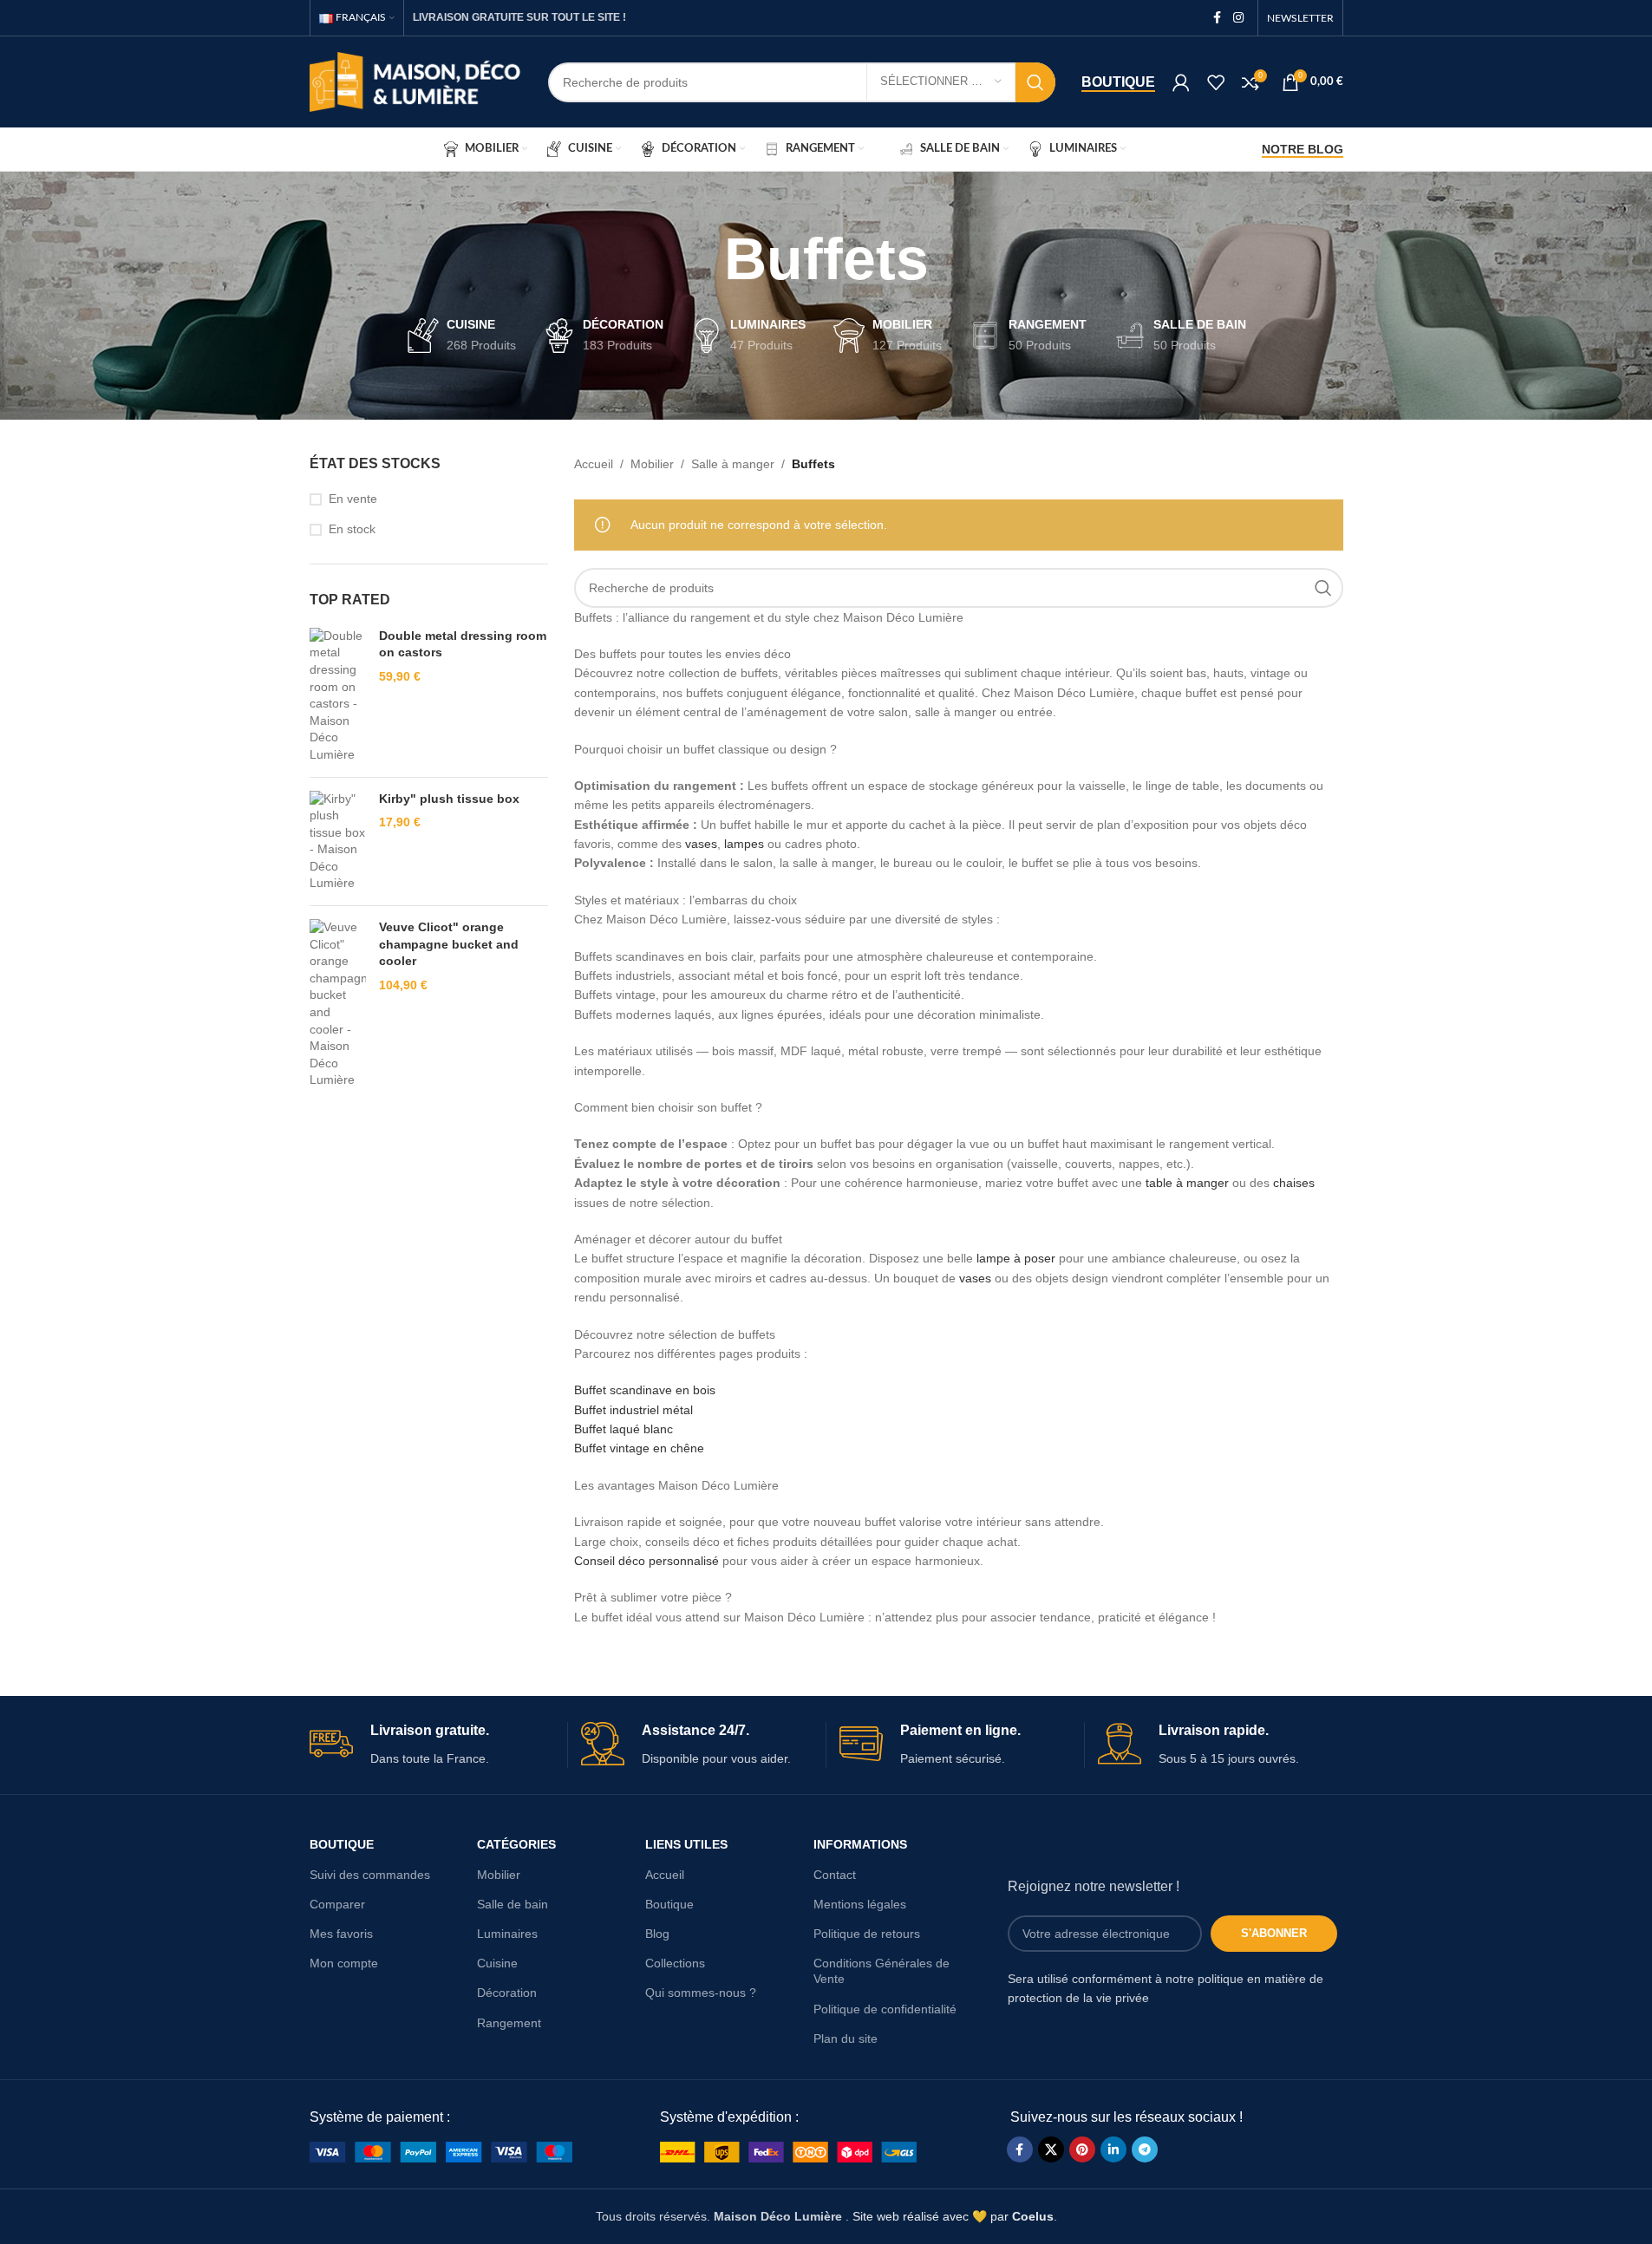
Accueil (594, 464)
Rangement (509, 2023)
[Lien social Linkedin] (1113, 2149)
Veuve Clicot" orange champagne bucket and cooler (449, 944)
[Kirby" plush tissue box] (338, 842)
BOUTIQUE (342, 1844)
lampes (744, 844)
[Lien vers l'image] (441, 2150)
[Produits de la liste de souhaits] (1216, 82)
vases (701, 844)
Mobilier (652, 464)
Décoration (507, 1993)
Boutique (1118, 82)
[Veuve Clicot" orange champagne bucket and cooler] (338, 1004)
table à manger (1187, 1183)
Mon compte (344, 1963)
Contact (835, 1875)
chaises (1294, 1183)
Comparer (337, 1904)
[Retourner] (702, 259)
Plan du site (846, 2039)
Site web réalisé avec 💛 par (953, 2216)
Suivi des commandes (370, 1875)
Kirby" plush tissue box (449, 799)
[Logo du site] (416, 81)
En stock (352, 529)
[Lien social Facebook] (1218, 18)
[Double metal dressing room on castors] (338, 696)
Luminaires (507, 1934)
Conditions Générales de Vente (882, 1971)
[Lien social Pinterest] (1082, 2149)
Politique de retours (867, 1934)
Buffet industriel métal (633, 1410)
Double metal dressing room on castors (463, 644)
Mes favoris (341, 1934)
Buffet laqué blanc (624, 1429)
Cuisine (497, 1963)
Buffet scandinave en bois (645, 1390)
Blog (657, 1934)
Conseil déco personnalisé (646, 1561)
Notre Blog (1303, 149)
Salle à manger (733, 464)
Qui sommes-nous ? (701, 1993)
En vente (353, 499)
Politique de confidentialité (885, 2009)
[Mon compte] (1181, 82)
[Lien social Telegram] (1145, 2149)
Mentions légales (860, 1904)
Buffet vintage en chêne (639, 1448)
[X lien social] (1051, 2149)
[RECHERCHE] (1035, 82)
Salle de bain (513, 1904)
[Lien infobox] (432, 1745)
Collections (675, 1963)
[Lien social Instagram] (1238, 18)
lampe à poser (1016, 1258)
